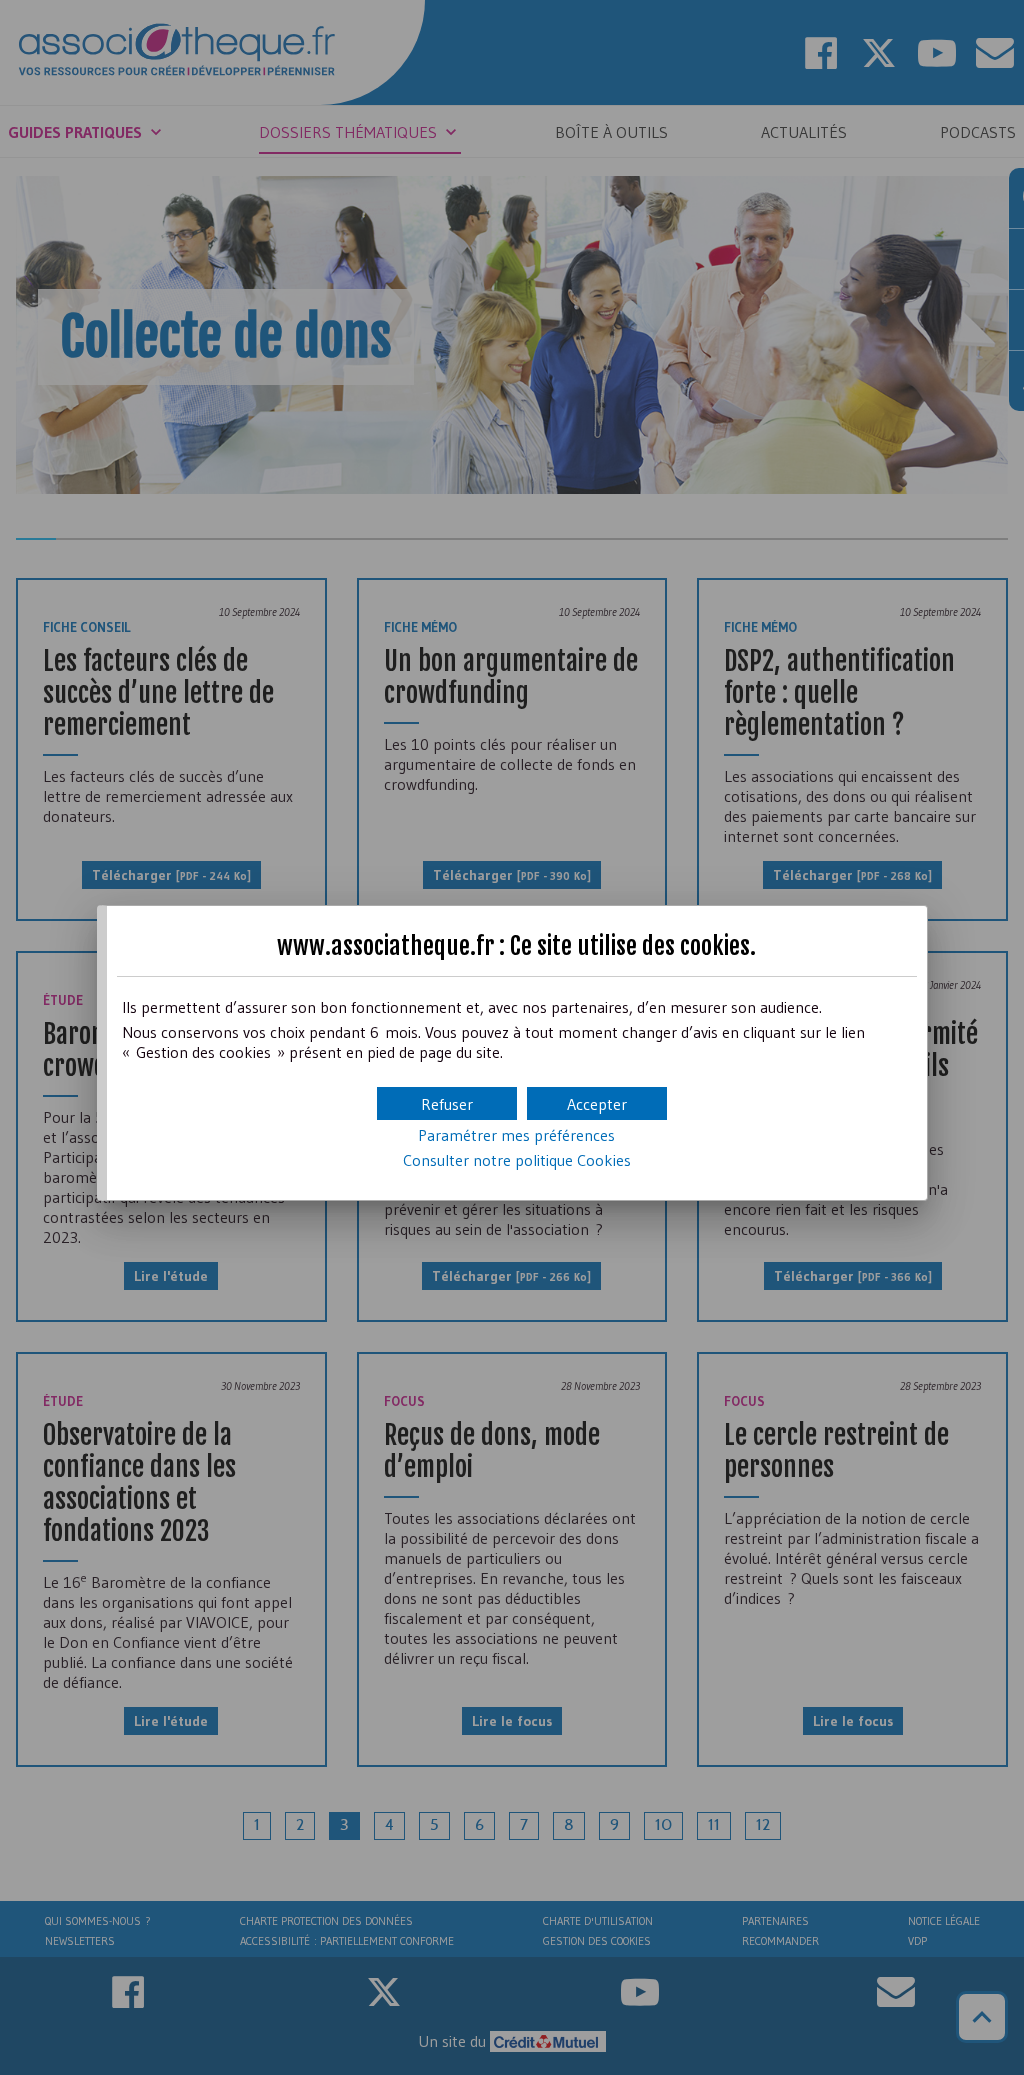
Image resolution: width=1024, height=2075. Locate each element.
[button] (597, 1103)
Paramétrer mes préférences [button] (516, 1135)
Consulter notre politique (517, 1160)
